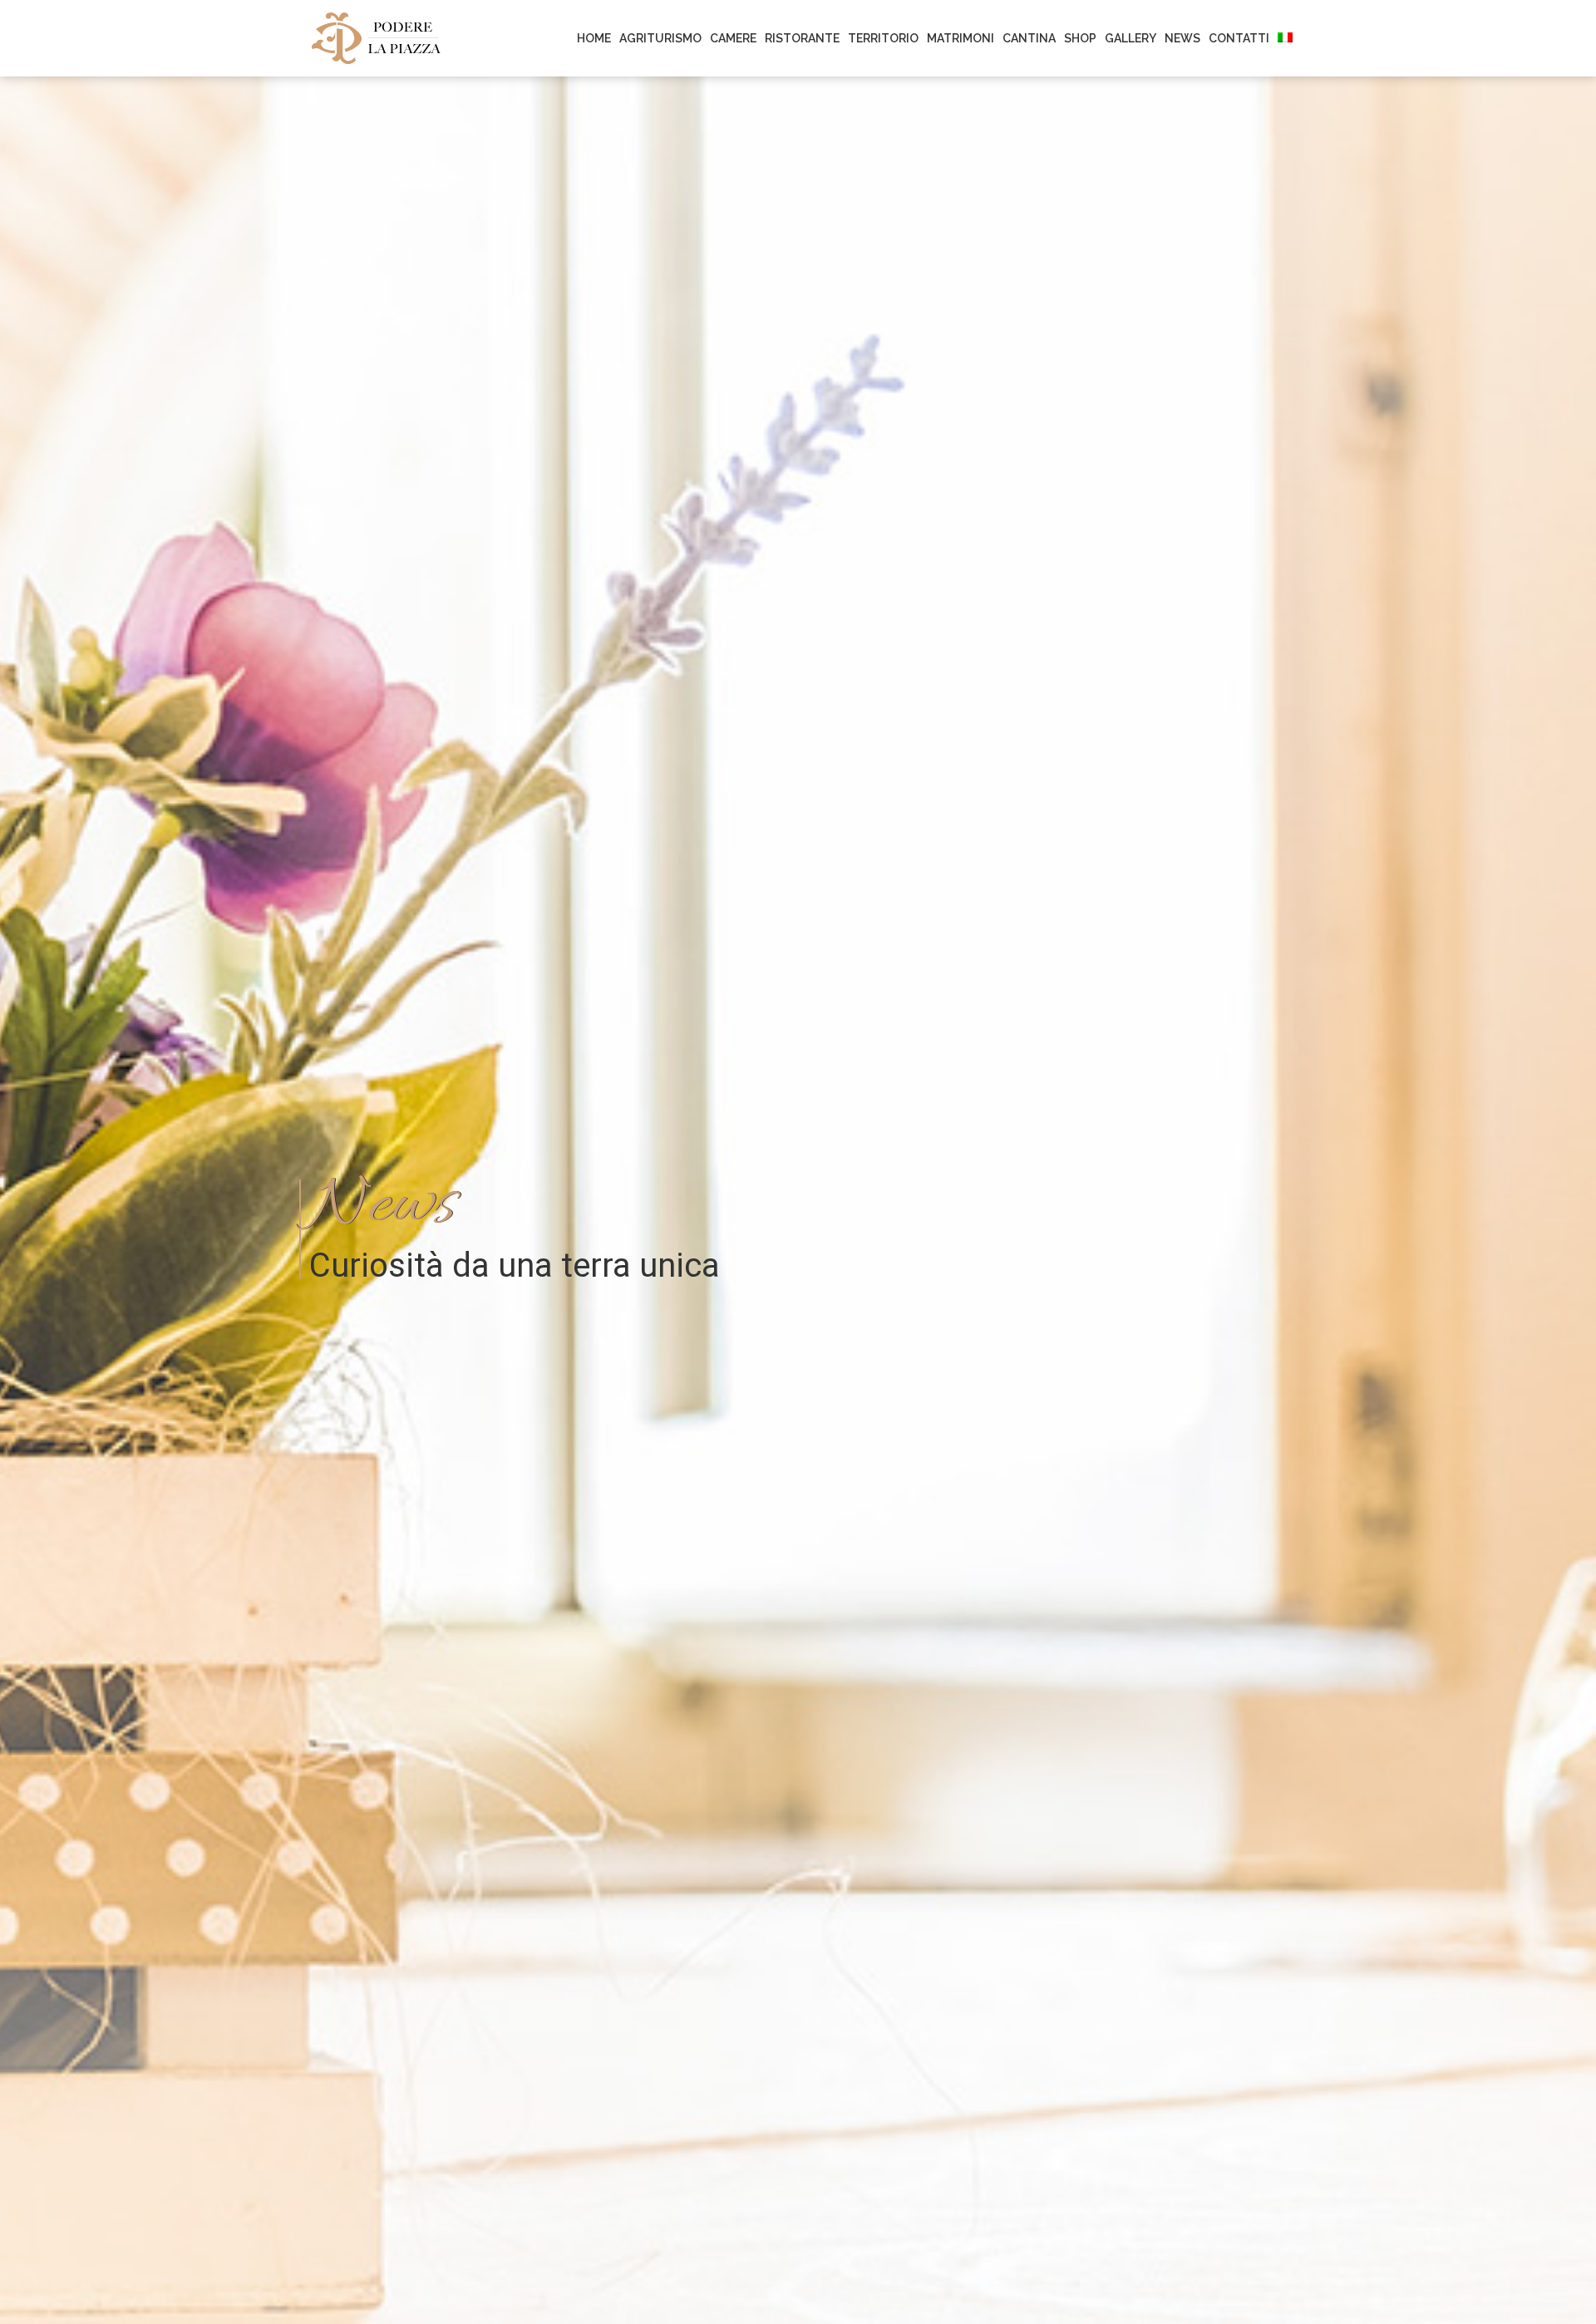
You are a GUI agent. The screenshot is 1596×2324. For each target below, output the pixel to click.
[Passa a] (1285, 38)
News (1182, 38)
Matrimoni (961, 38)
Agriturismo (660, 38)
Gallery (1130, 38)
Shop (1080, 38)
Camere (733, 38)
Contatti (1239, 38)
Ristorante (802, 38)
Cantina (1029, 38)
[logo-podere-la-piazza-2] (376, 37)
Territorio (883, 38)
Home (594, 38)
